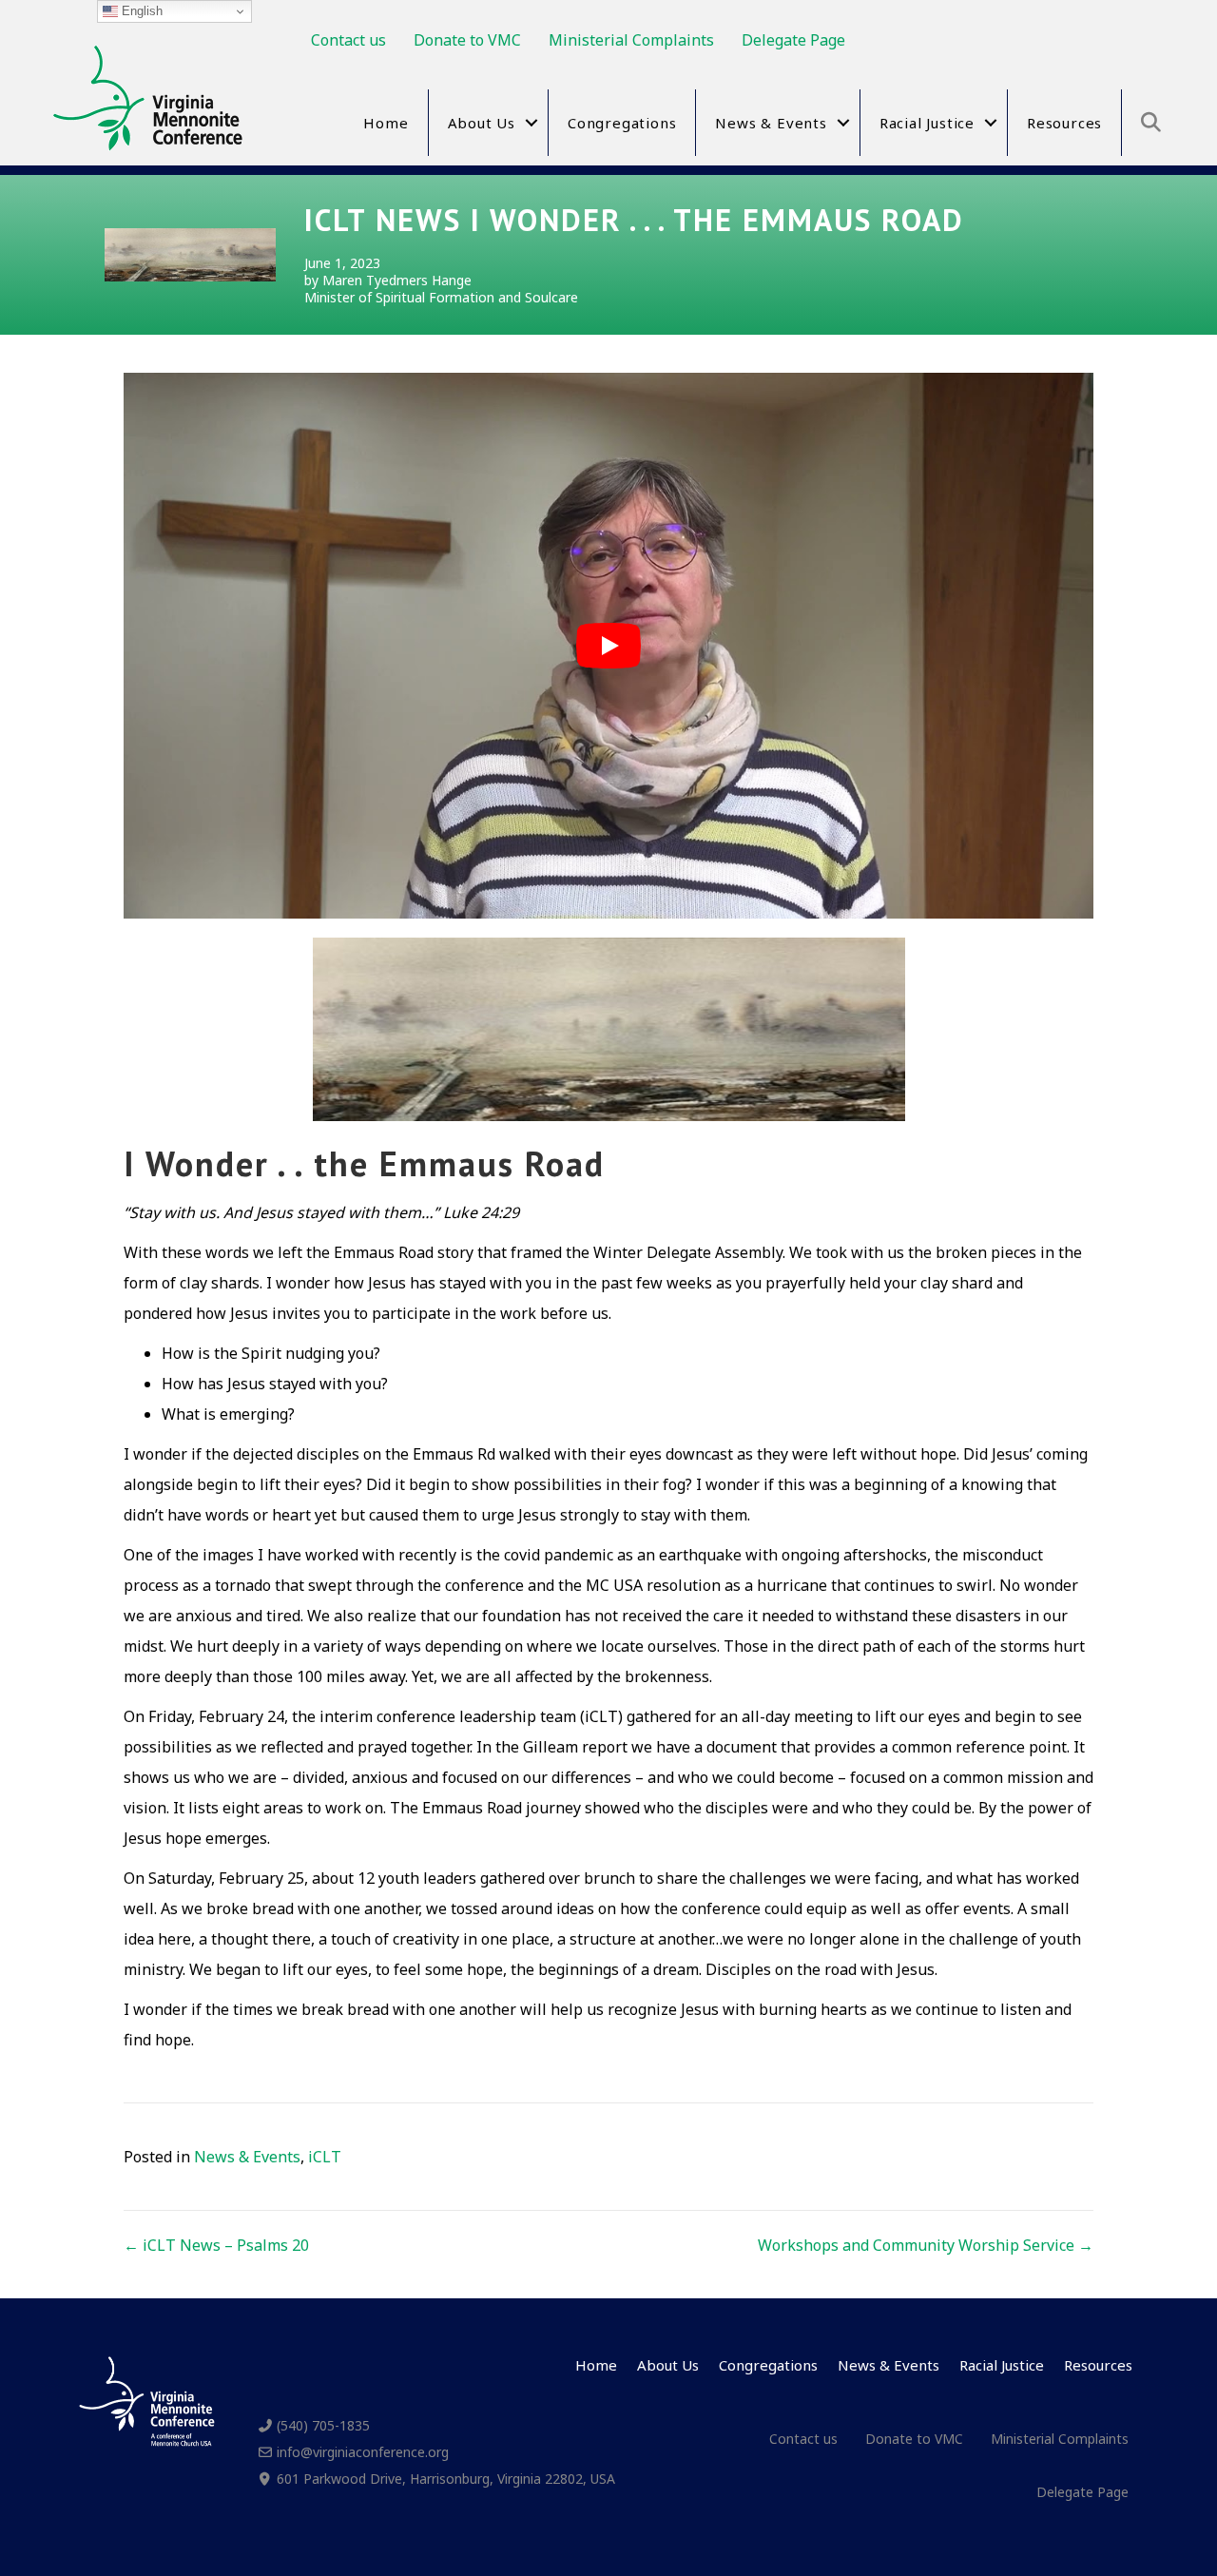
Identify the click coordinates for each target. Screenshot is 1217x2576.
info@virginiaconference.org (363, 2452)
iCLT (325, 2157)
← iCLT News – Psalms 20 (216, 2245)
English (140, 11)
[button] (531, 123)
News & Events (771, 123)
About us (482, 123)
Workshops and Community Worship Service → (926, 2245)
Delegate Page (793, 40)
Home (386, 123)
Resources (1064, 123)
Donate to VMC (467, 40)
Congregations (622, 123)
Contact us (348, 40)
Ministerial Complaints (631, 40)
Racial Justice (927, 123)
